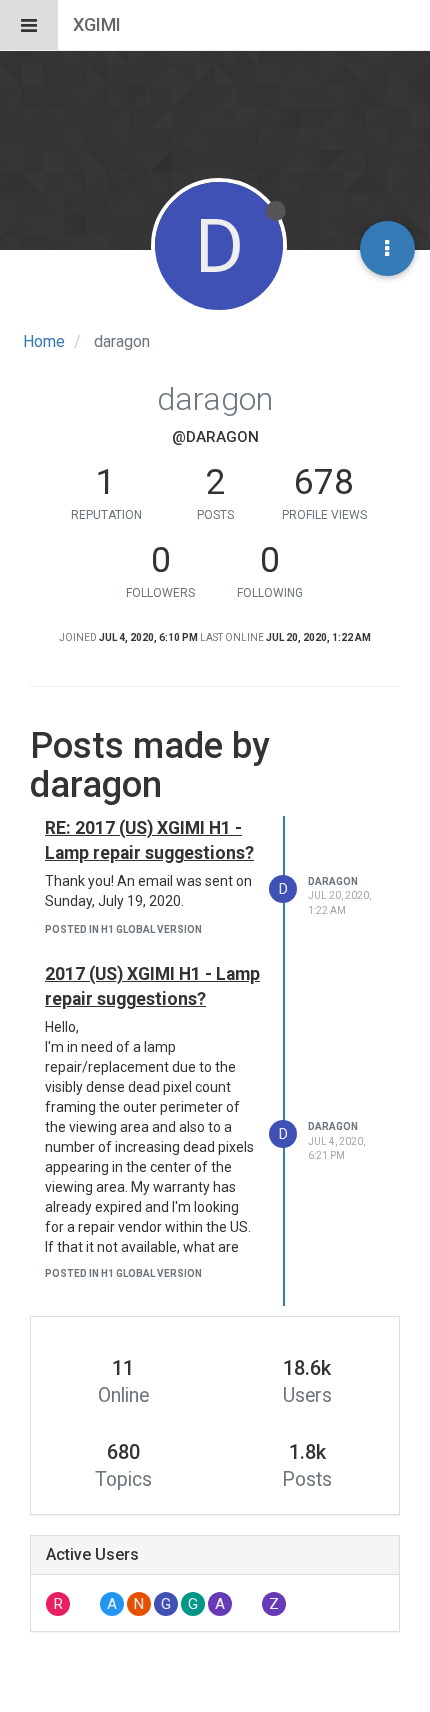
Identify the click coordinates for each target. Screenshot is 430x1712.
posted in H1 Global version (123, 929)
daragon (333, 881)
